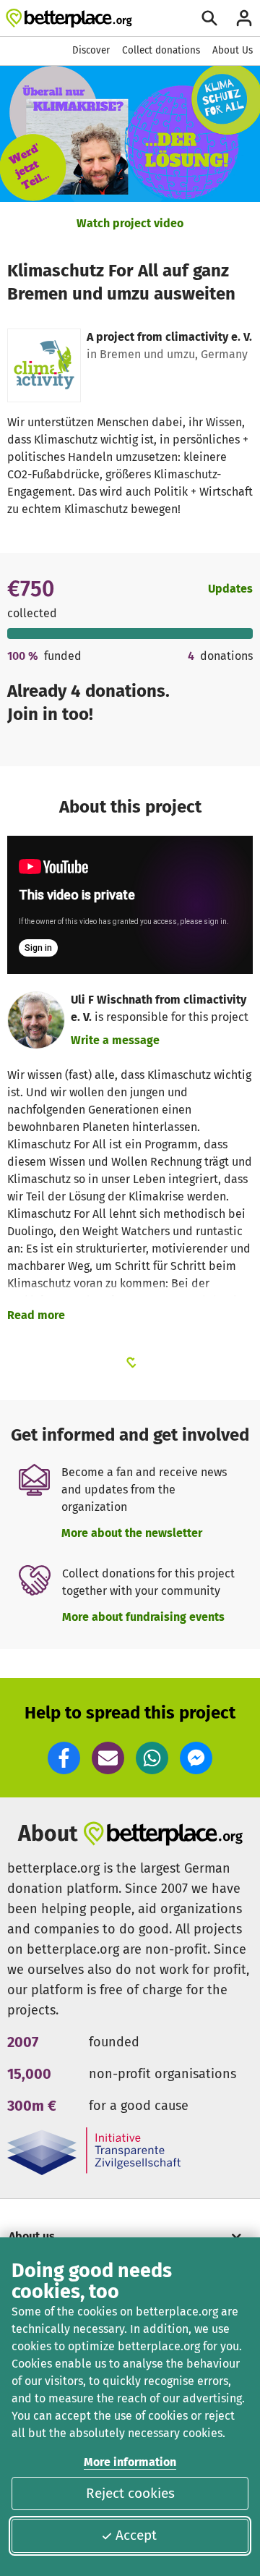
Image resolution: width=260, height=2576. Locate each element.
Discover (91, 50)
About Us (233, 50)
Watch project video (130, 223)
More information (130, 2462)
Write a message (115, 1040)
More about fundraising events (143, 1617)
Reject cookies (130, 2493)
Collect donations (161, 50)
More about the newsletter (132, 1533)
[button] (64, 1758)
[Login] (244, 18)
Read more (36, 1315)
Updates (230, 589)
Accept (136, 2535)
